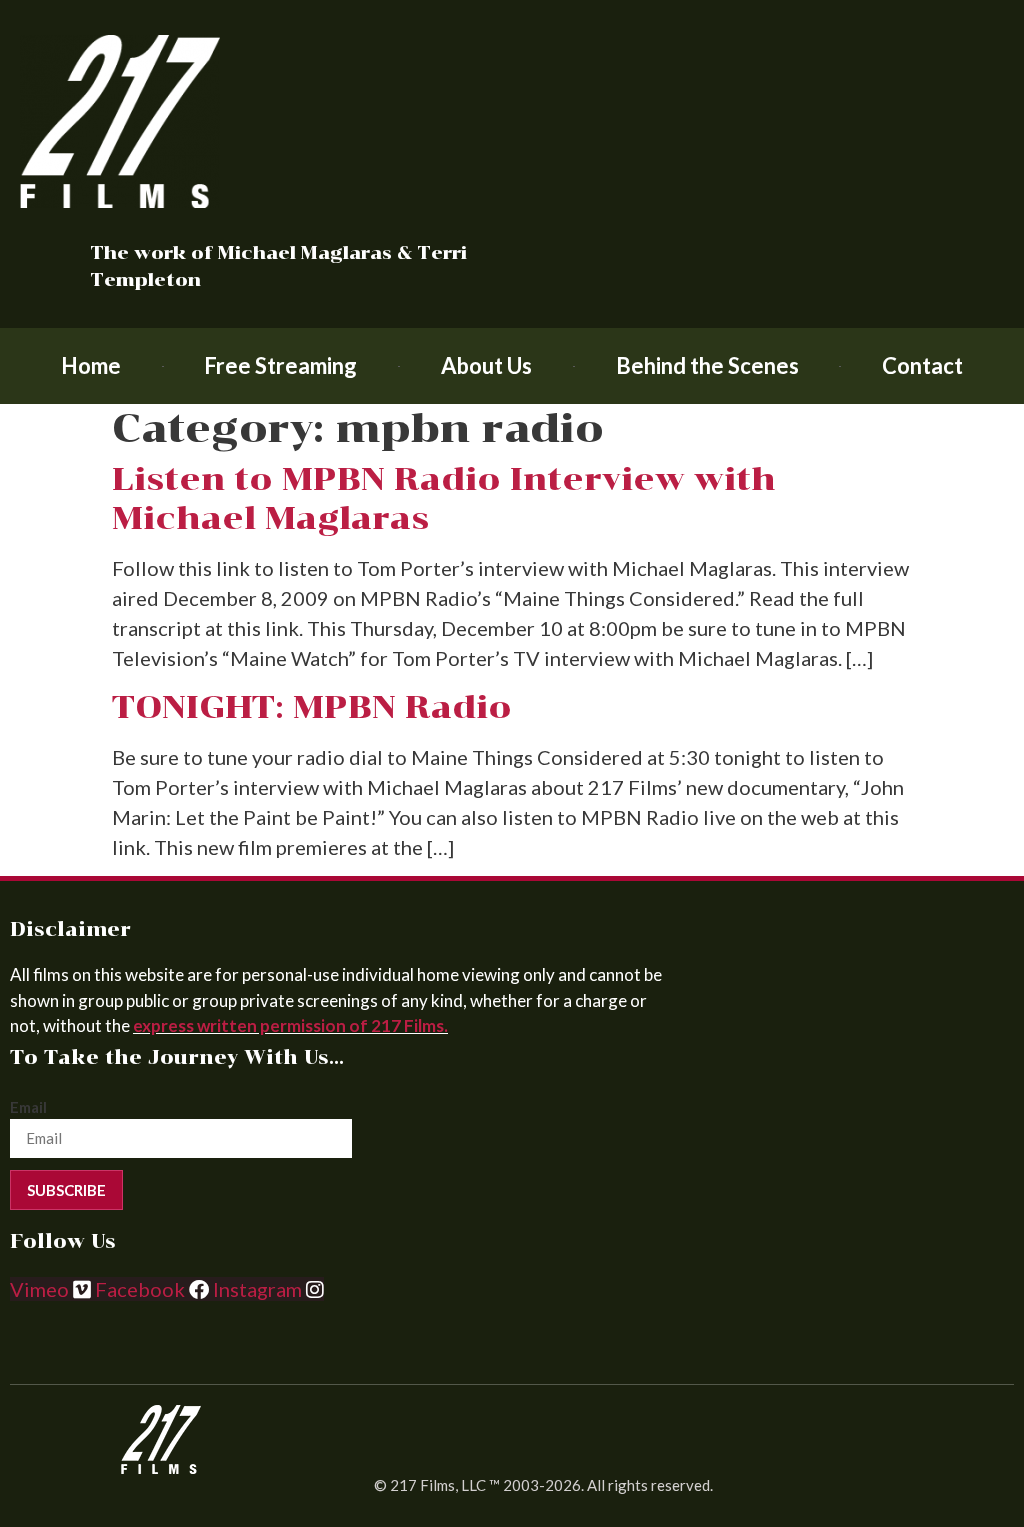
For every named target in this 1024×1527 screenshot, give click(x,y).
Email (28, 1107)
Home (91, 365)
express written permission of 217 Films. (290, 1025)
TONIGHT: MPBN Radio (312, 707)
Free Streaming (280, 365)
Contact (922, 365)
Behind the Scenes (707, 365)
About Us (486, 365)
